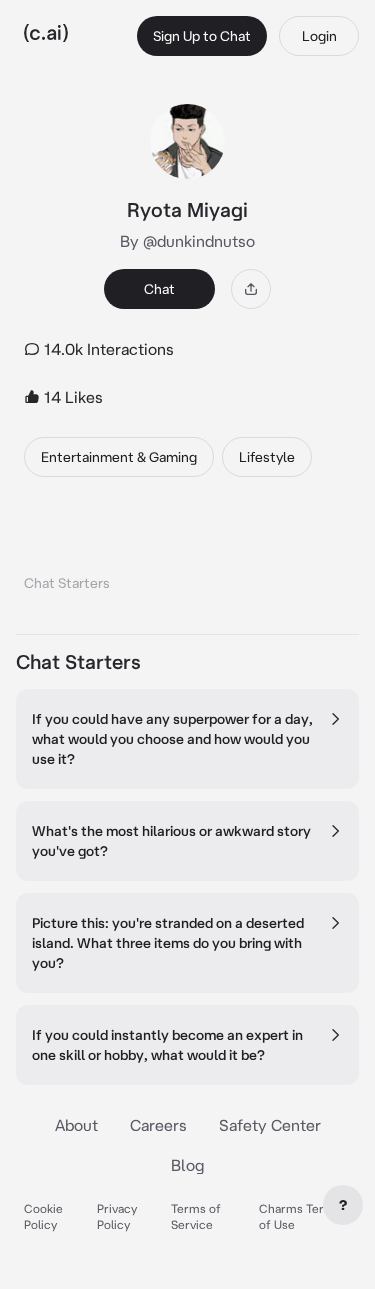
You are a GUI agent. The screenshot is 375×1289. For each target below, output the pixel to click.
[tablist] (187, 557)
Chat (159, 289)
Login (319, 36)
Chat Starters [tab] (67, 583)
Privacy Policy (117, 1216)
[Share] (251, 289)
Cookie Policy (43, 1216)
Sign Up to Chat (202, 36)
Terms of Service (196, 1216)
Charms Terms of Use (300, 1216)
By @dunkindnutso (187, 241)
